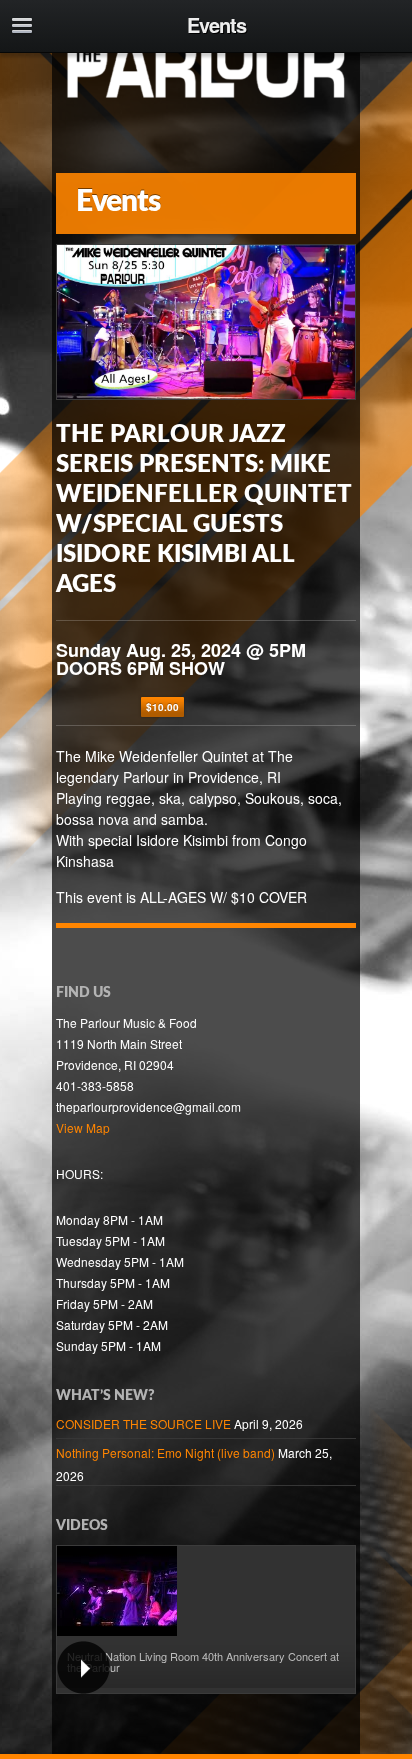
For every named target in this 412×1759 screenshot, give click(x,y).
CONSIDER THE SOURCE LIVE (143, 1423)
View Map (83, 1127)
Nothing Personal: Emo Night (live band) (165, 1452)
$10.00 (162, 707)
